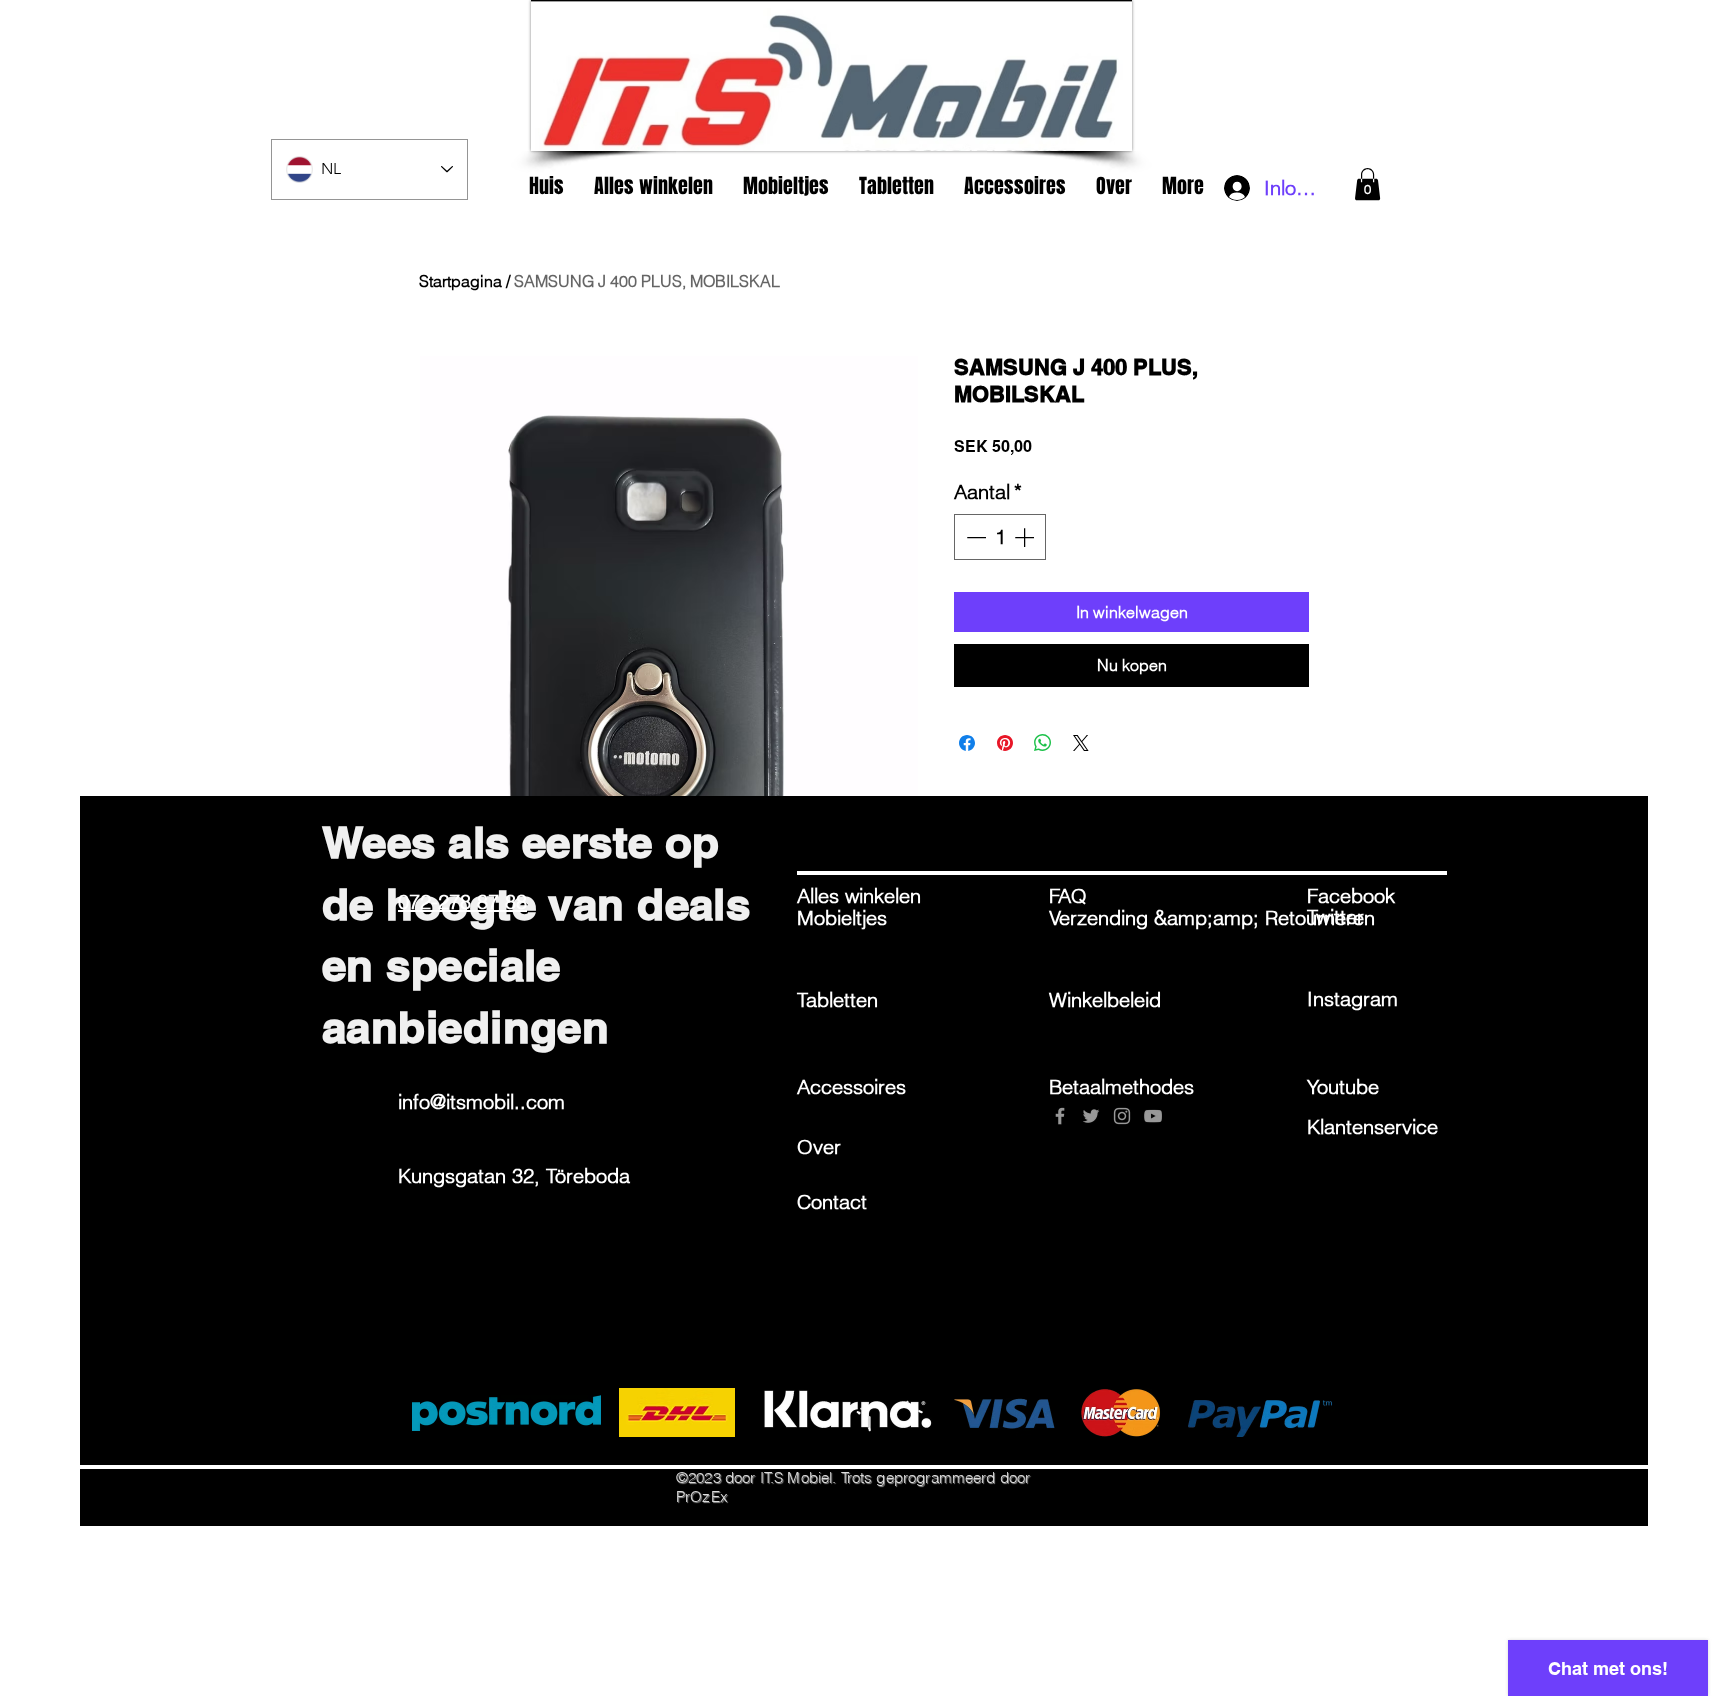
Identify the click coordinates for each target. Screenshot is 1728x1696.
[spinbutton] (1000, 537)
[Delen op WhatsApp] (1043, 743)
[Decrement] (974, 537)
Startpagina (460, 281)
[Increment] (1026, 537)
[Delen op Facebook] (967, 743)
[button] (1367, 184)
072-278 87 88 (462, 901)
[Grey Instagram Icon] (1122, 1116)
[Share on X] (1081, 743)
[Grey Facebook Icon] (1060, 1116)
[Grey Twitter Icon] (1091, 1116)
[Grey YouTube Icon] (1153, 1116)
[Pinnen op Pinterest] (1005, 743)
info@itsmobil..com (481, 1101)
